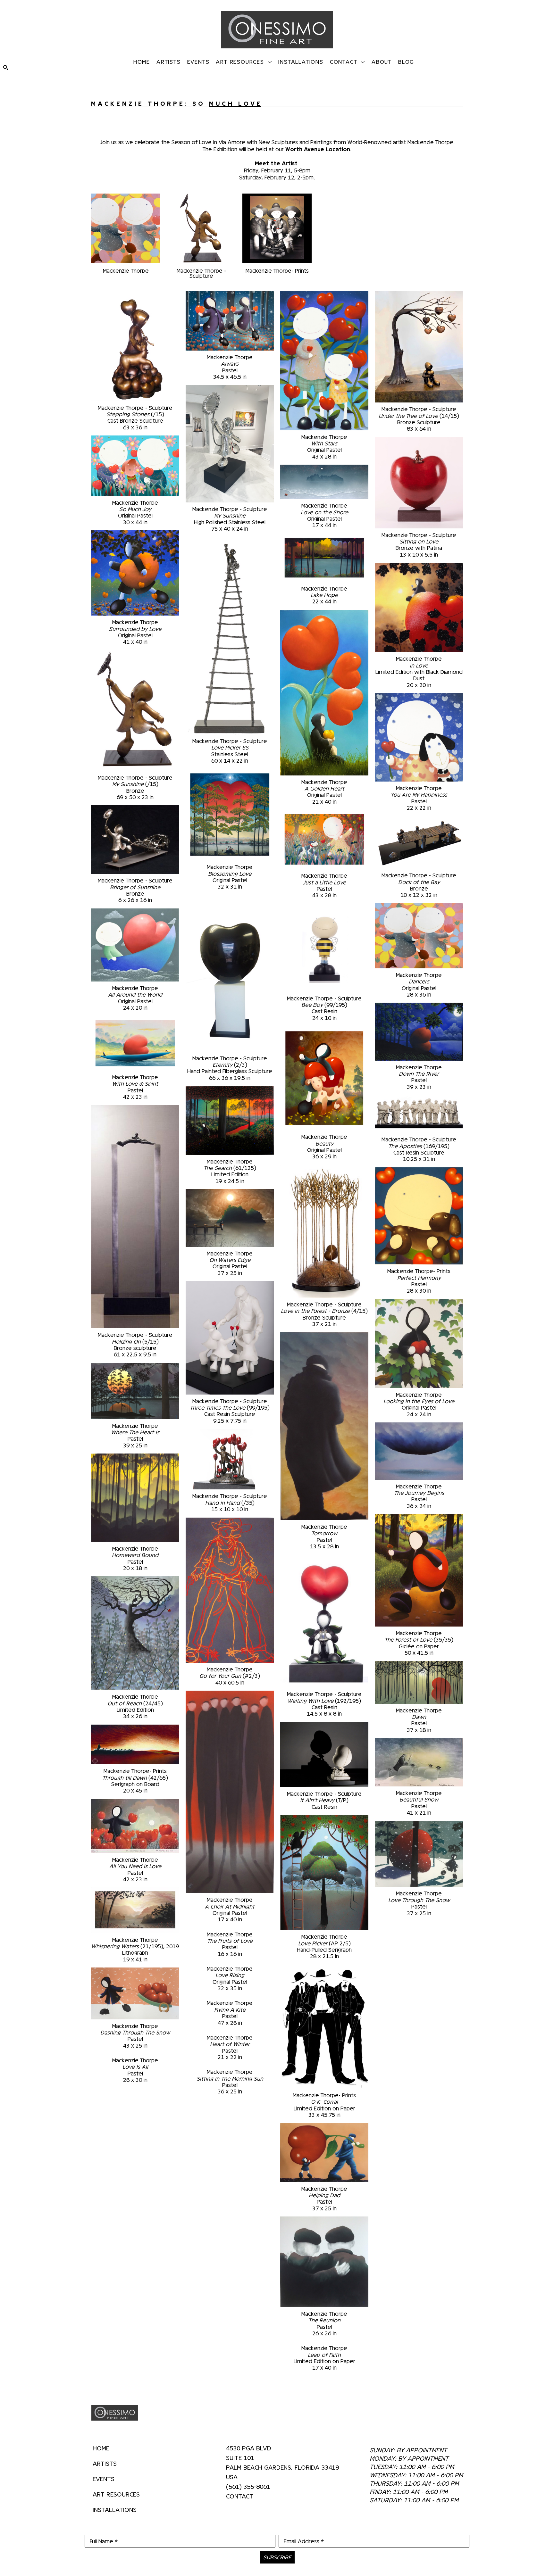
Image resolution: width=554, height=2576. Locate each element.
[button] (244, 61)
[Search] (6, 68)
